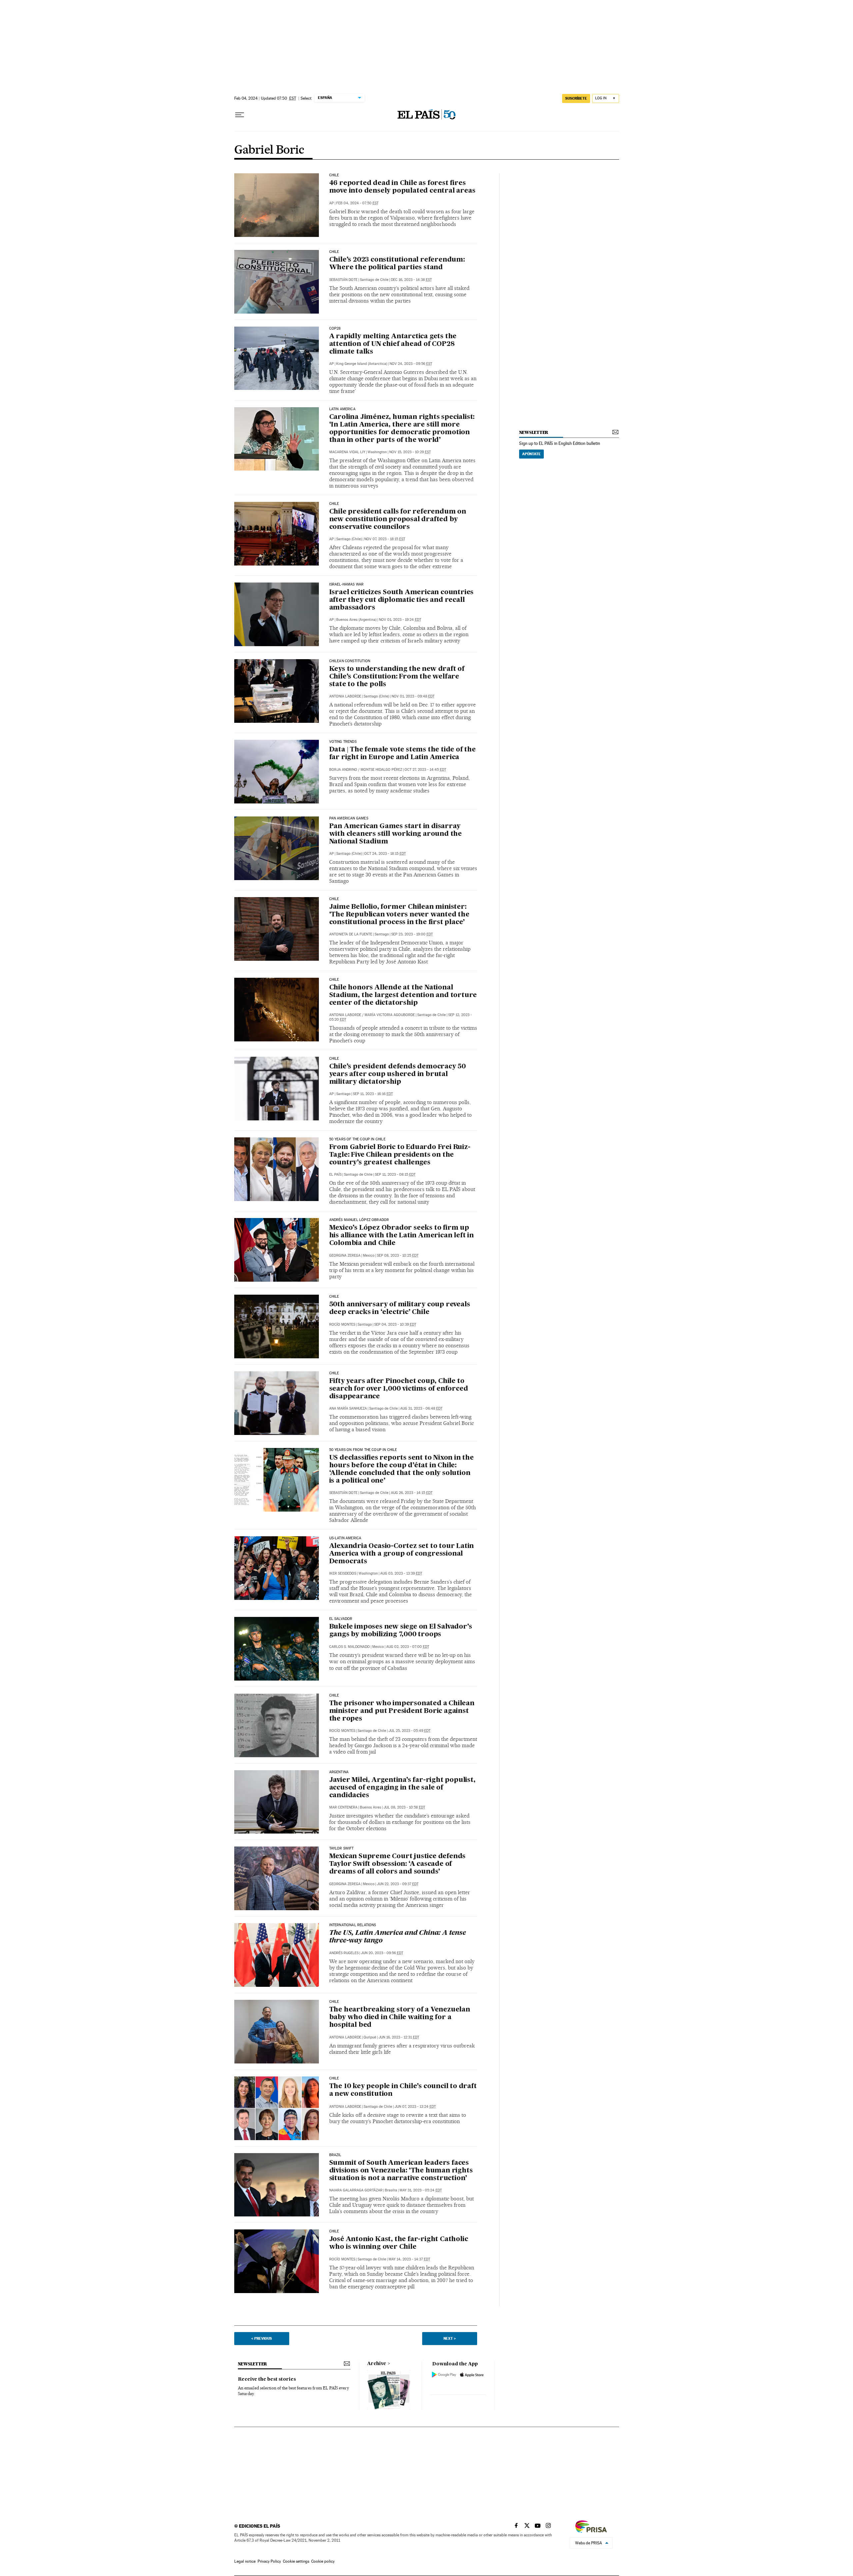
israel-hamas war (347, 585)
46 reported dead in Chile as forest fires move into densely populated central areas (402, 187)
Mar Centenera (343, 1807)
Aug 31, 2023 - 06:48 (421, 1408)
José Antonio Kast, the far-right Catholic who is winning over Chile (399, 2243)
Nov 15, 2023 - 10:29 (410, 452)
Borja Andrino (343, 770)
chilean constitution (350, 661)
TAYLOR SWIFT (342, 1849)
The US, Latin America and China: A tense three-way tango (398, 1937)
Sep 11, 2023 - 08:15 (395, 1175)
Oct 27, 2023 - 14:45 (425, 770)
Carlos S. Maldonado (350, 1647)
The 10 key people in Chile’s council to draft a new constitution (403, 2090)
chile (334, 1059)
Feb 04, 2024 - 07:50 (357, 203)
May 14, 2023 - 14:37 (409, 2259)
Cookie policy (323, 2561)
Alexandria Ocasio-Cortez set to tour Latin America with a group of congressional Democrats (402, 1554)
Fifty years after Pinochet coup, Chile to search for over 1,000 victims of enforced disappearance (399, 1389)
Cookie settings (296, 2561)
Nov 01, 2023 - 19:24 (400, 620)
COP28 (335, 329)
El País (335, 1175)
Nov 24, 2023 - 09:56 (411, 364)
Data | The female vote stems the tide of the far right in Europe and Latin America (403, 754)
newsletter (534, 432)
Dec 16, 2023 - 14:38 (411, 280)
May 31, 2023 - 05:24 (421, 2190)
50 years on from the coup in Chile (363, 1450)
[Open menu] (240, 115)
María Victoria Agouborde (390, 1015)
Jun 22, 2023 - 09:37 (398, 1884)
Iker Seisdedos (343, 1573)
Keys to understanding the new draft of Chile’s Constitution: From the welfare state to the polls (397, 677)
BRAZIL (335, 2155)
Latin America (342, 409)
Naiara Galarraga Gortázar (356, 2190)
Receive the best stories (267, 2379)
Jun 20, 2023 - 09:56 (382, 1953)
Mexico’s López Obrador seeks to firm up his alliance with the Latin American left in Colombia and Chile (402, 1236)
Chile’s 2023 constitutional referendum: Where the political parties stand (397, 264)
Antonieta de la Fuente (351, 934)
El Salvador (341, 1619)
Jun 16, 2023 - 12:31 (399, 2037)
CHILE (334, 252)
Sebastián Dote (343, 280)
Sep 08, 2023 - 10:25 (398, 1256)
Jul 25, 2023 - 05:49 (410, 1731)
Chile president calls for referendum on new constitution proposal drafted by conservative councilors (398, 520)
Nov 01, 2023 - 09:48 (413, 696)
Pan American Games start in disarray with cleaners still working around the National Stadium (396, 834)
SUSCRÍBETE (576, 98)
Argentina (339, 1772)
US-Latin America (345, 1538)
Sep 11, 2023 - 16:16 (373, 1094)
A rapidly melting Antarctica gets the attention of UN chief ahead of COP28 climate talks (393, 344)
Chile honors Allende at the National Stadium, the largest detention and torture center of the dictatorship (403, 995)
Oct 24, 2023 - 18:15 (385, 854)
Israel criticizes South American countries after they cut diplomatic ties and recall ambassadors (402, 600)
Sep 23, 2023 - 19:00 (412, 934)
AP (332, 203)
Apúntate (531, 454)
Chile (334, 175)
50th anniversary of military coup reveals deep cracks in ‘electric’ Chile (400, 1308)
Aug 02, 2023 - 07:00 (408, 1647)
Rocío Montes (342, 1324)
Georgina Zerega (345, 1256)
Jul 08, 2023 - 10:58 (404, 1807)
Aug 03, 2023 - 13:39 (401, 1573)
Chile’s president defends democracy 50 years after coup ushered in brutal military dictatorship (398, 1074)
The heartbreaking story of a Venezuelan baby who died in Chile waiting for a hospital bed (400, 2017)
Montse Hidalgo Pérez (381, 770)
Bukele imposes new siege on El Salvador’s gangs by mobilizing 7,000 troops (401, 1631)
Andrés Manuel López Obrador (359, 1220)
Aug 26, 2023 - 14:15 (412, 1493)
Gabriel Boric (269, 150)
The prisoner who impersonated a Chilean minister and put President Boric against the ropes (402, 1711)
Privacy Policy (269, 2561)
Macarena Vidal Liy (347, 452)
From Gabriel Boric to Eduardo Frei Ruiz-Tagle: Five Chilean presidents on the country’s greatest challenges (400, 1155)
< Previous (262, 2338)
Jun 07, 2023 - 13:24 (415, 2107)
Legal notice (245, 2561)
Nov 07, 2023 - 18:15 (385, 539)
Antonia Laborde (345, 696)
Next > (450, 2338)
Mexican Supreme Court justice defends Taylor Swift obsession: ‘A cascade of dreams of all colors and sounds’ (398, 1864)
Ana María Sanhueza (348, 1408)
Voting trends (343, 742)
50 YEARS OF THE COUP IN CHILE (357, 1139)
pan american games (349, 818)
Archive (377, 2364)
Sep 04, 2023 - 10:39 (395, 1324)
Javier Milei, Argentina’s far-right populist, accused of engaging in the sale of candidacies (402, 1788)
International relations (353, 1925)
